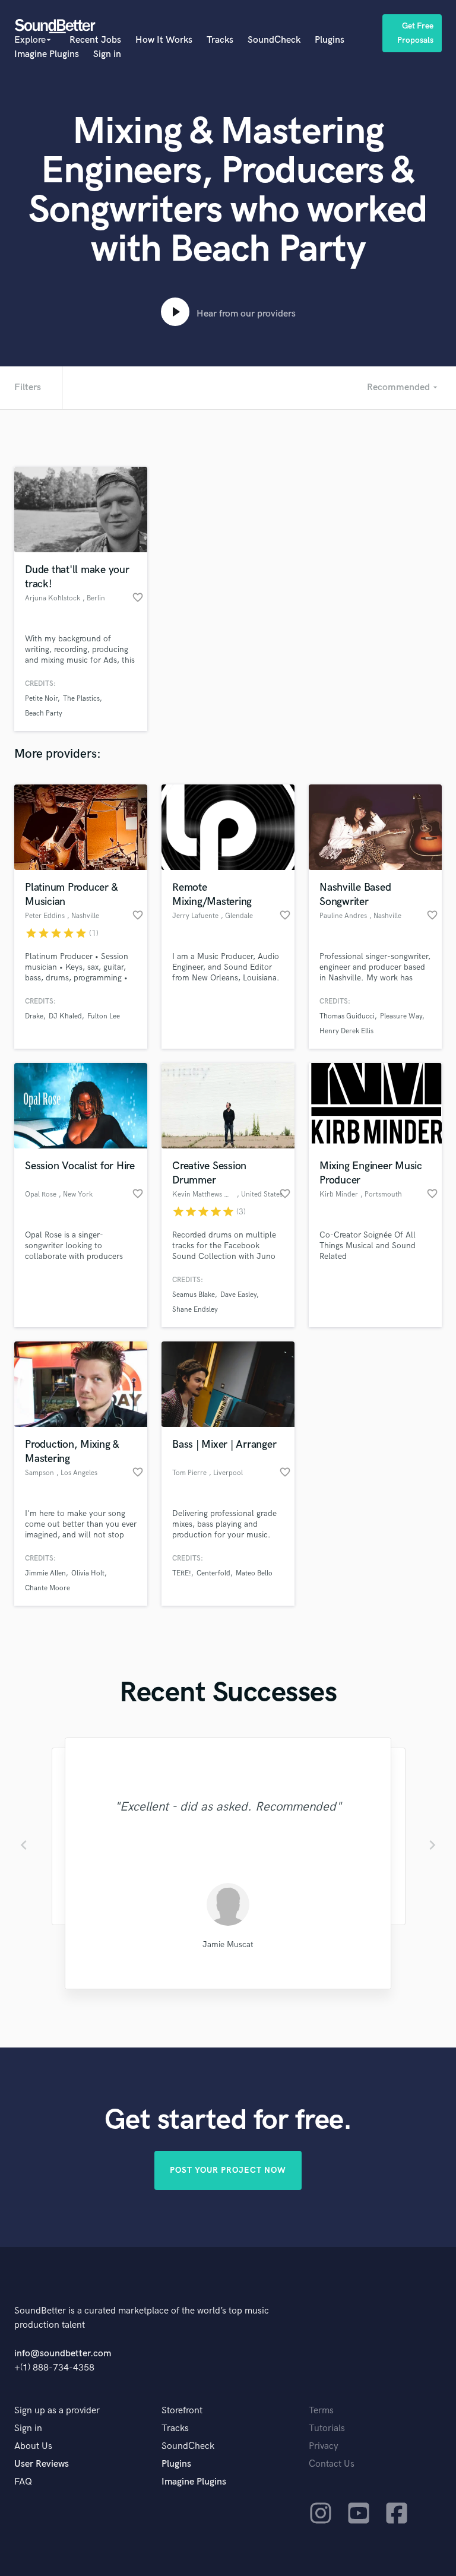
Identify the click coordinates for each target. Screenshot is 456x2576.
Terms (321, 2411)
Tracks (220, 40)
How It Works (164, 40)
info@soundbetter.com (63, 2354)
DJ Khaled (65, 1016)
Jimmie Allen (45, 1573)
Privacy (324, 2446)
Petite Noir (41, 699)
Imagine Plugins (47, 54)
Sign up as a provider (57, 2411)
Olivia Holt (88, 1573)
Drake (34, 1016)
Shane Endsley (195, 1310)
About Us (33, 2446)
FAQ (23, 2482)
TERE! (182, 1573)
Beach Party (44, 713)
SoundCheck (274, 40)
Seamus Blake (194, 1295)
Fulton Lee (104, 1016)
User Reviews (42, 2464)
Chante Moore (47, 1588)
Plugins (330, 40)
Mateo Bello (254, 1573)
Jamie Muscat (228, 1944)
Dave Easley (238, 1295)
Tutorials (327, 2428)
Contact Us (332, 2464)
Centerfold (213, 1573)
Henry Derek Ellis (346, 1031)
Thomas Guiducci (347, 1016)
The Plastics (81, 699)
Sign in (107, 54)
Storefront (182, 2411)
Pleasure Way (401, 1016)
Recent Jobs (95, 40)
